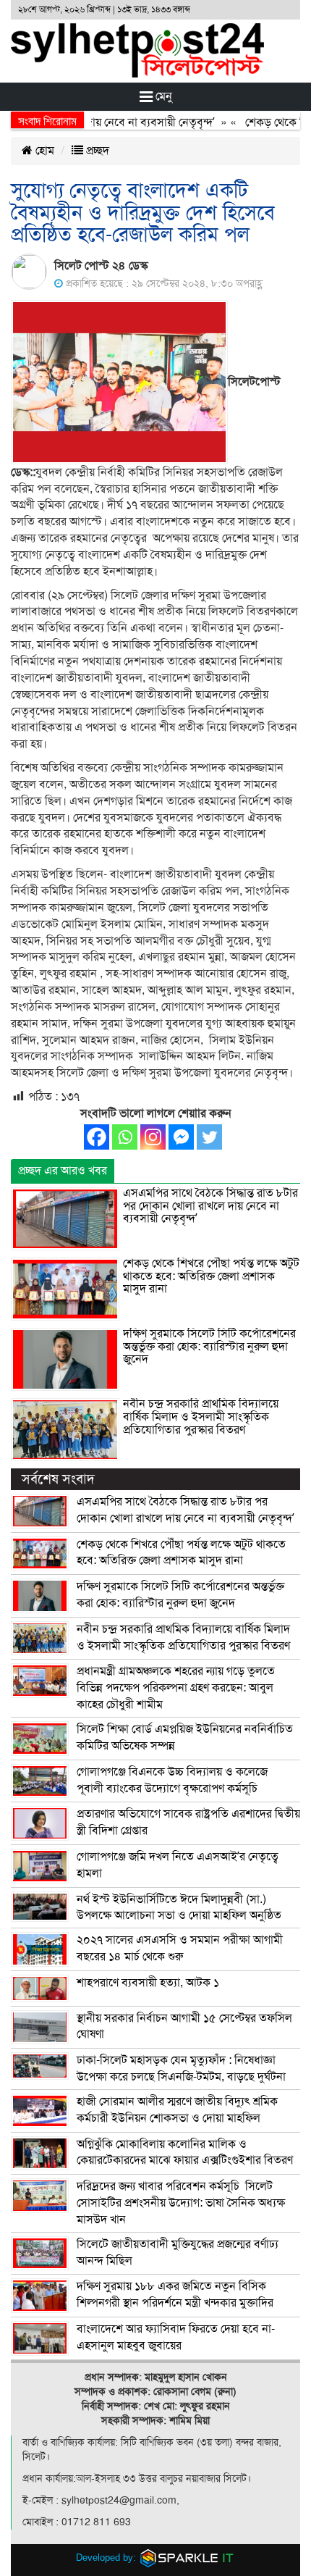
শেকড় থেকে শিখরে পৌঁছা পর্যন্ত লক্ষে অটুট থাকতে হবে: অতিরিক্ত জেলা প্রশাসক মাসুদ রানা (211, 1276)
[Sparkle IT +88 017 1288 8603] (187, 2558)
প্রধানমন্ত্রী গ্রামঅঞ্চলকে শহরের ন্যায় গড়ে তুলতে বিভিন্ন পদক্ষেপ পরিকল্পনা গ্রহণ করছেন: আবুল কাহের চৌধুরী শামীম (176, 1688)
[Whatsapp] (125, 1137)
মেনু (162, 96)
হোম (43, 151)
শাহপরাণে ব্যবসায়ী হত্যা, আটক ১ (148, 1983)
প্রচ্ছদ (96, 151)
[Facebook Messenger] (181, 1137)
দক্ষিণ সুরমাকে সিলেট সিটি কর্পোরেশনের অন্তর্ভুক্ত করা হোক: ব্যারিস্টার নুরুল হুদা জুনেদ (209, 1346)
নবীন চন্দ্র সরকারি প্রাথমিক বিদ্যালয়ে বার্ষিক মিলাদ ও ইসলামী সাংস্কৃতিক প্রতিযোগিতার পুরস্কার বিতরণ (201, 1417)
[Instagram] (153, 1137)
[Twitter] (209, 1137)
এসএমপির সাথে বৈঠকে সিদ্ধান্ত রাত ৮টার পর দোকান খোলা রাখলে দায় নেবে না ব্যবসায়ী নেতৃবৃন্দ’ (210, 1206)
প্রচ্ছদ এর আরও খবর (63, 1171)
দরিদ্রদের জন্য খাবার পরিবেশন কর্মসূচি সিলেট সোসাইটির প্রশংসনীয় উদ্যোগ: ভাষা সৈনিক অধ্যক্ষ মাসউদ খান (181, 2203)
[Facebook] (97, 1137)
